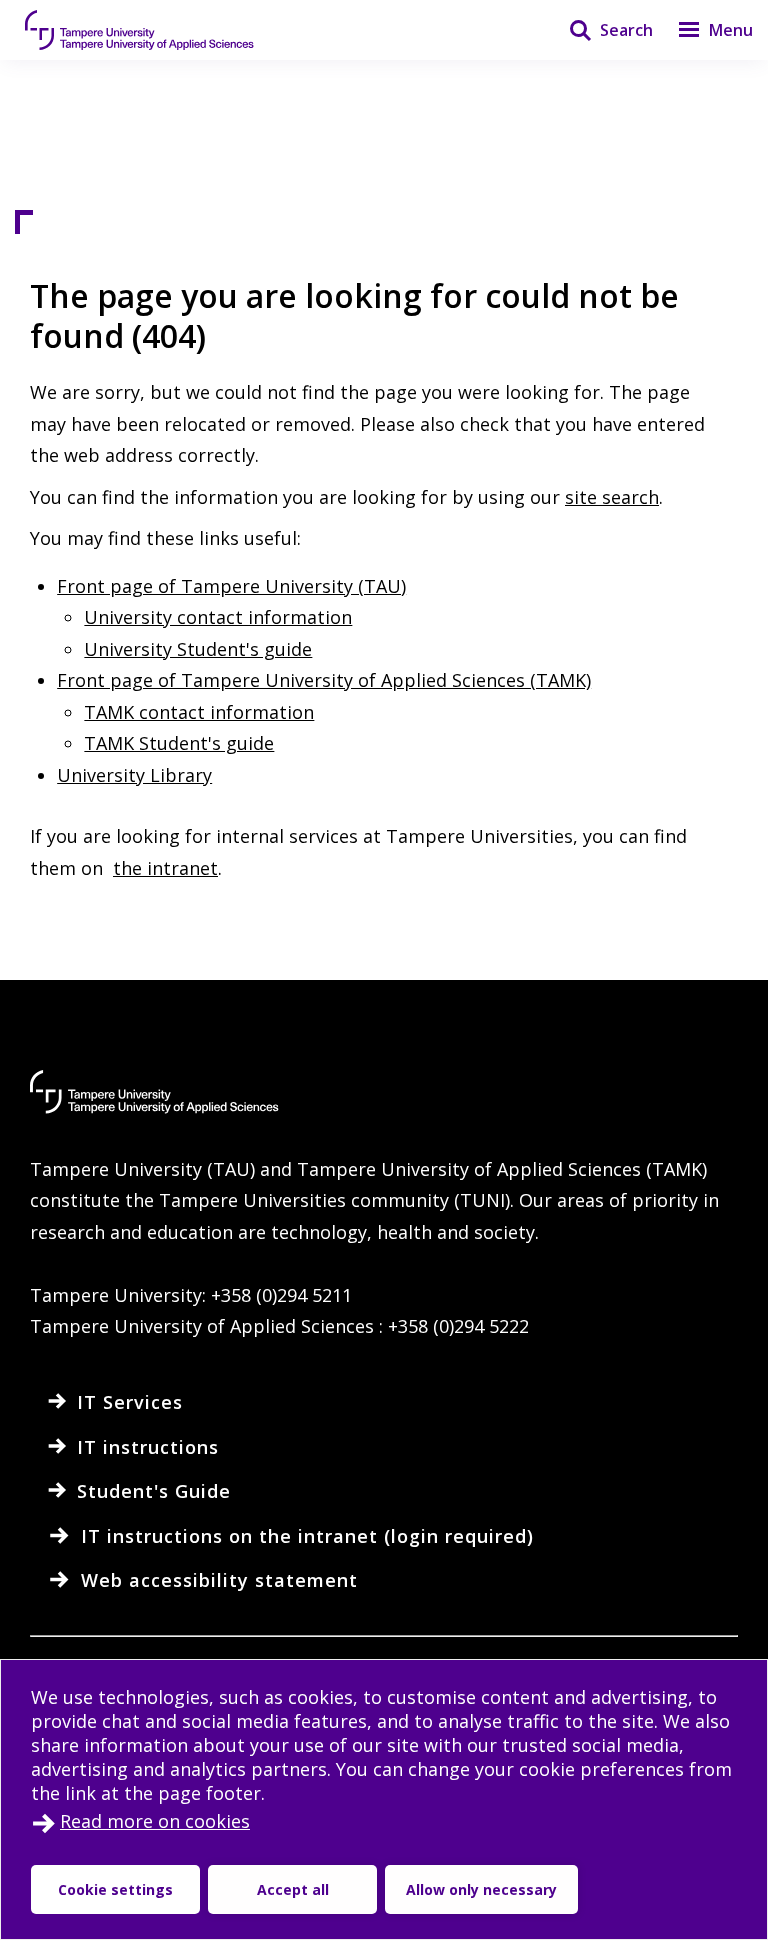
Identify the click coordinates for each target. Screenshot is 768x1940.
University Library (134, 775)
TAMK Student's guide (179, 743)
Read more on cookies (155, 1821)
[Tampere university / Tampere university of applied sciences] (140, 30)
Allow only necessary (481, 1889)
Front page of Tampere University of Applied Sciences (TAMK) (324, 680)
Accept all (293, 1889)
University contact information (218, 617)
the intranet (165, 868)
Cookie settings (115, 1889)
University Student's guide (198, 649)
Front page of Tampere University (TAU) (231, 586)
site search (612, 497)
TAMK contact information (199, 712)
